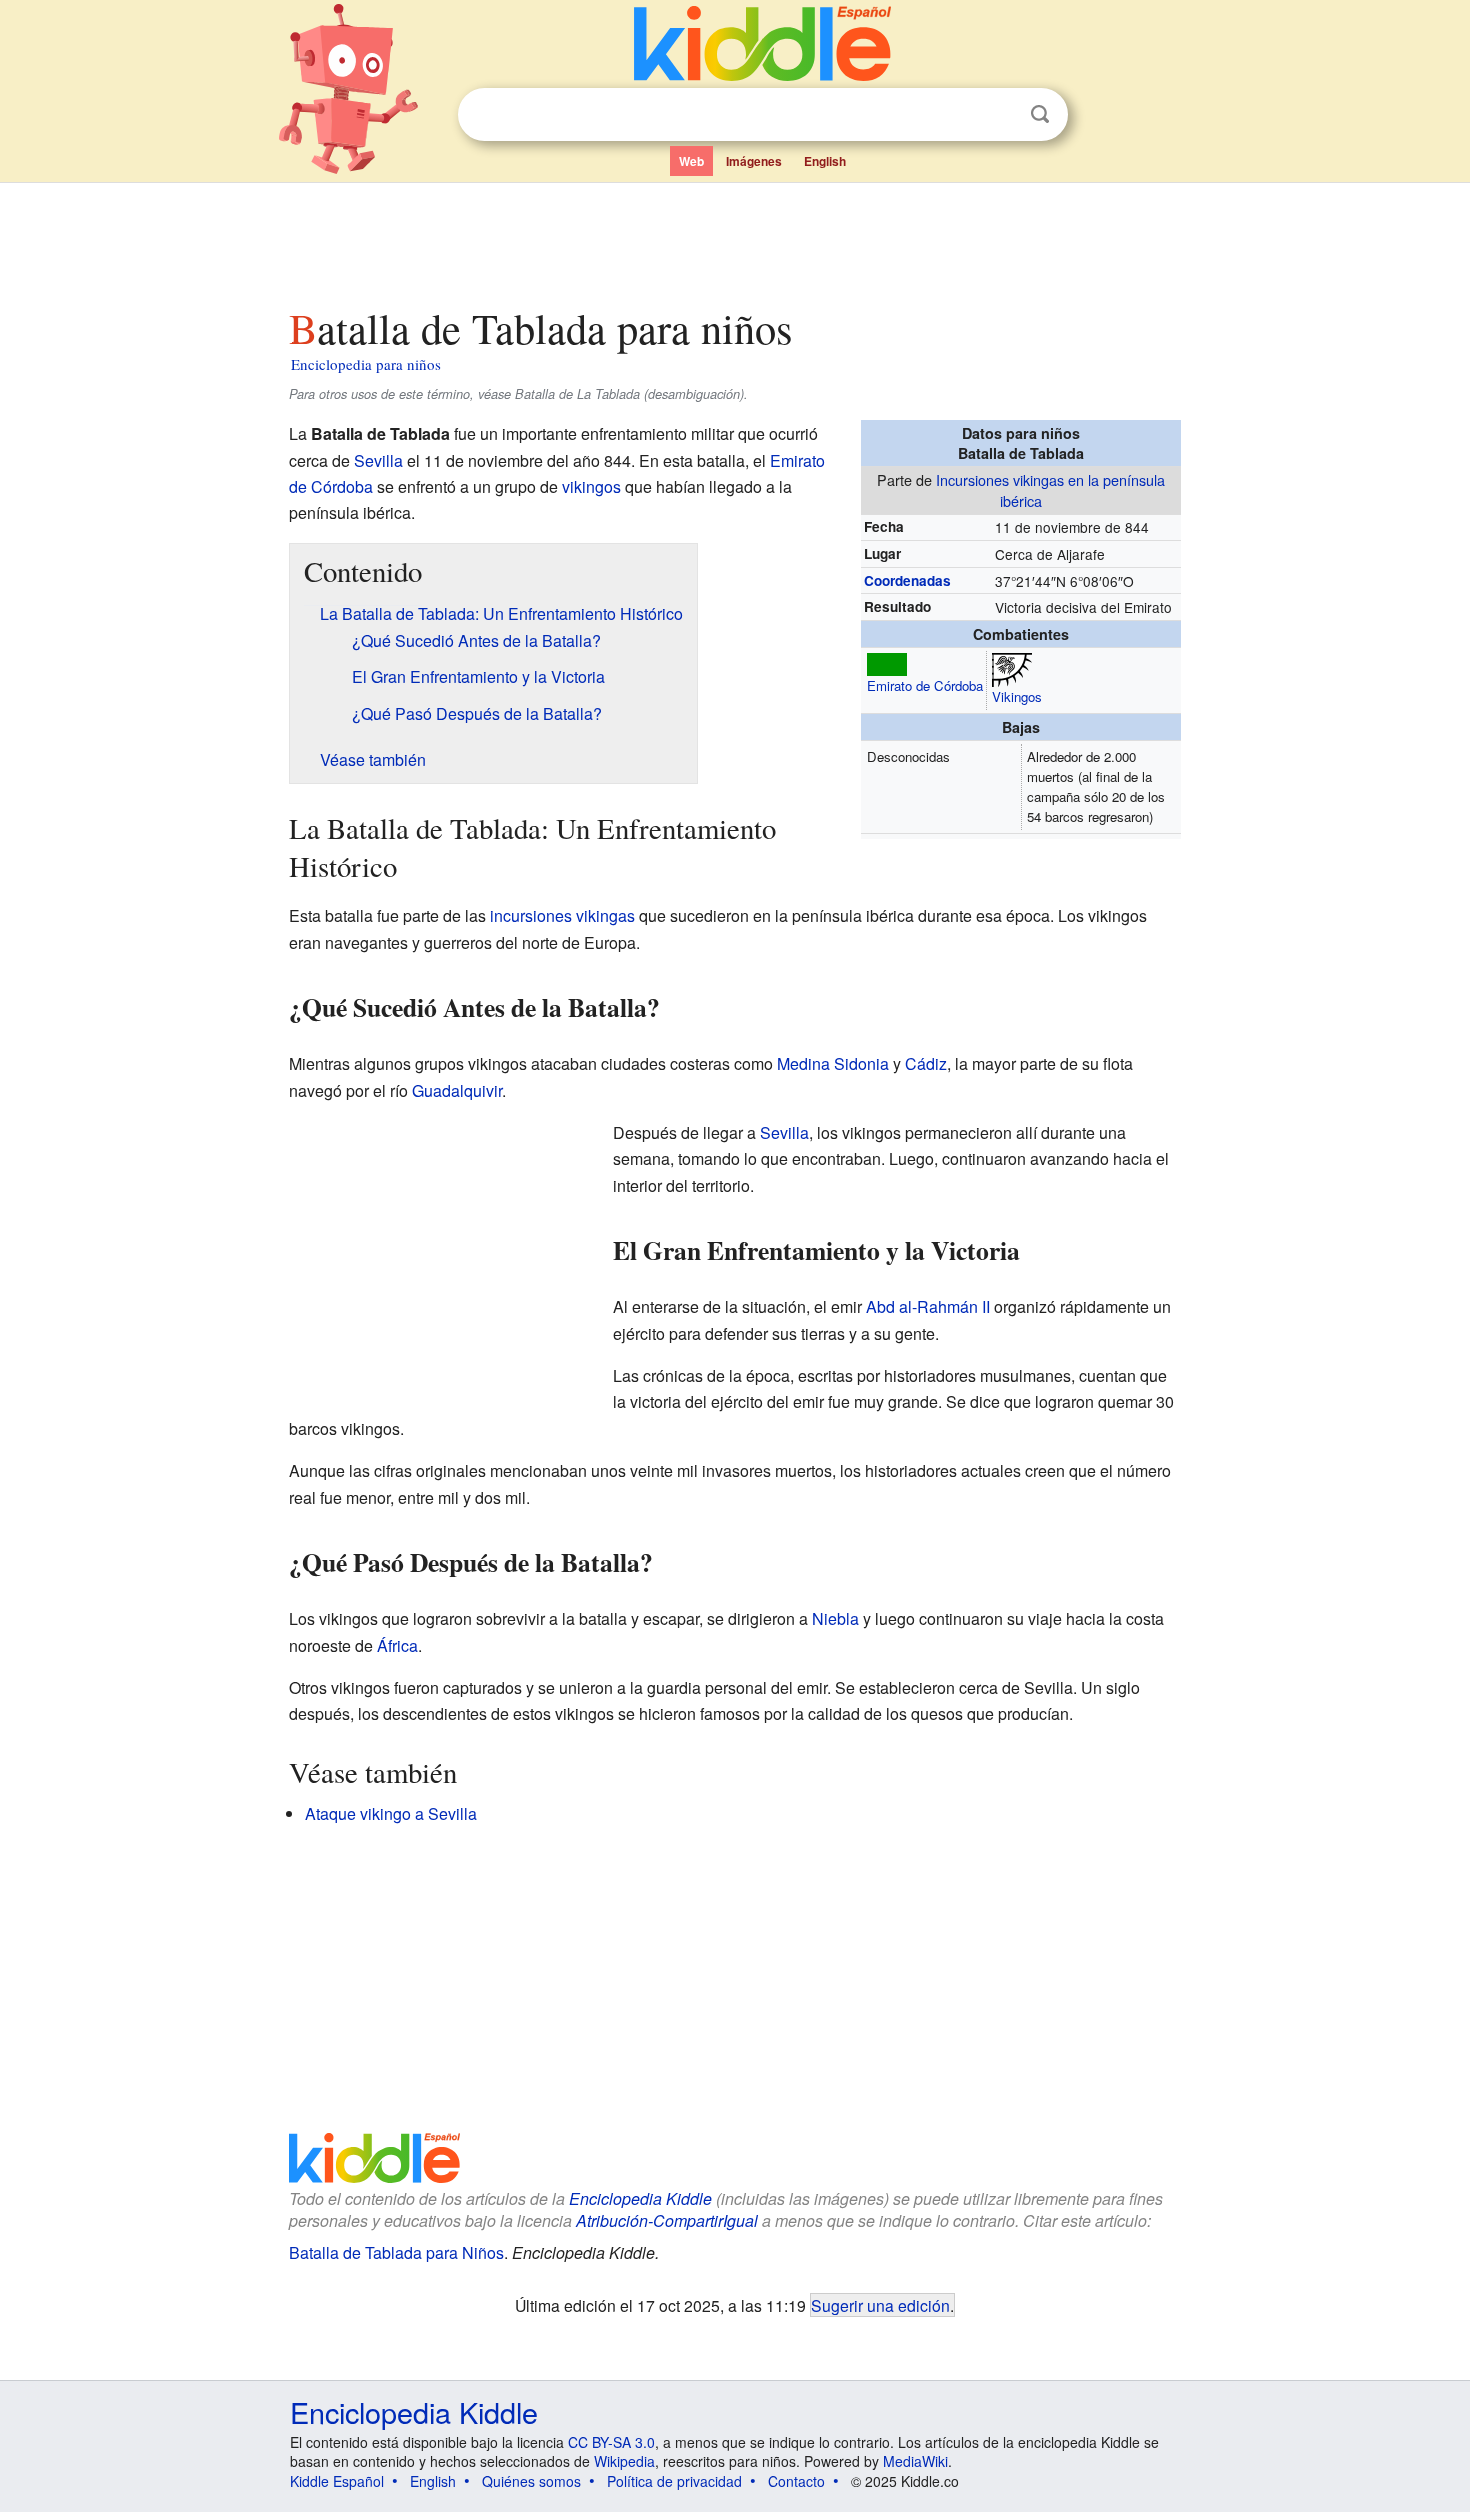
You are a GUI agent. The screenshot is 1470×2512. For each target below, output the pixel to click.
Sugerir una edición (880, 2305)
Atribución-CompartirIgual (667, 2220)
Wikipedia (624, 2461)
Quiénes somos (531, 2481)
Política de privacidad (674, 2481)
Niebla (835, 1618)
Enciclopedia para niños (366, 364)
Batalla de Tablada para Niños (396, 2252)
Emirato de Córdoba (925, 685)
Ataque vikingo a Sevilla (391, 1813)
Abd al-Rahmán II (928, 1306)
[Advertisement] (734, 239)
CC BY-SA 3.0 (611, 2442)
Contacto (796, 2481)
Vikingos (1017, 696)
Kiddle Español (337, 2481)
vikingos (591, 486)
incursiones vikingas (562, 915)
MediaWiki (915, 2461)
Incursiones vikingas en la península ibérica (1050, 489)
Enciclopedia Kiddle (640, 2198)
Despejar (999, 115)
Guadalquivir (457, 1090)
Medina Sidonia (833, 1063)
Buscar (1040, 114)
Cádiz (926, 1063)
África (397, 1645)
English (825, 161)
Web (691, 161)
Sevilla (378, 460)
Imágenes (754, 161)
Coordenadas (907, 580)
